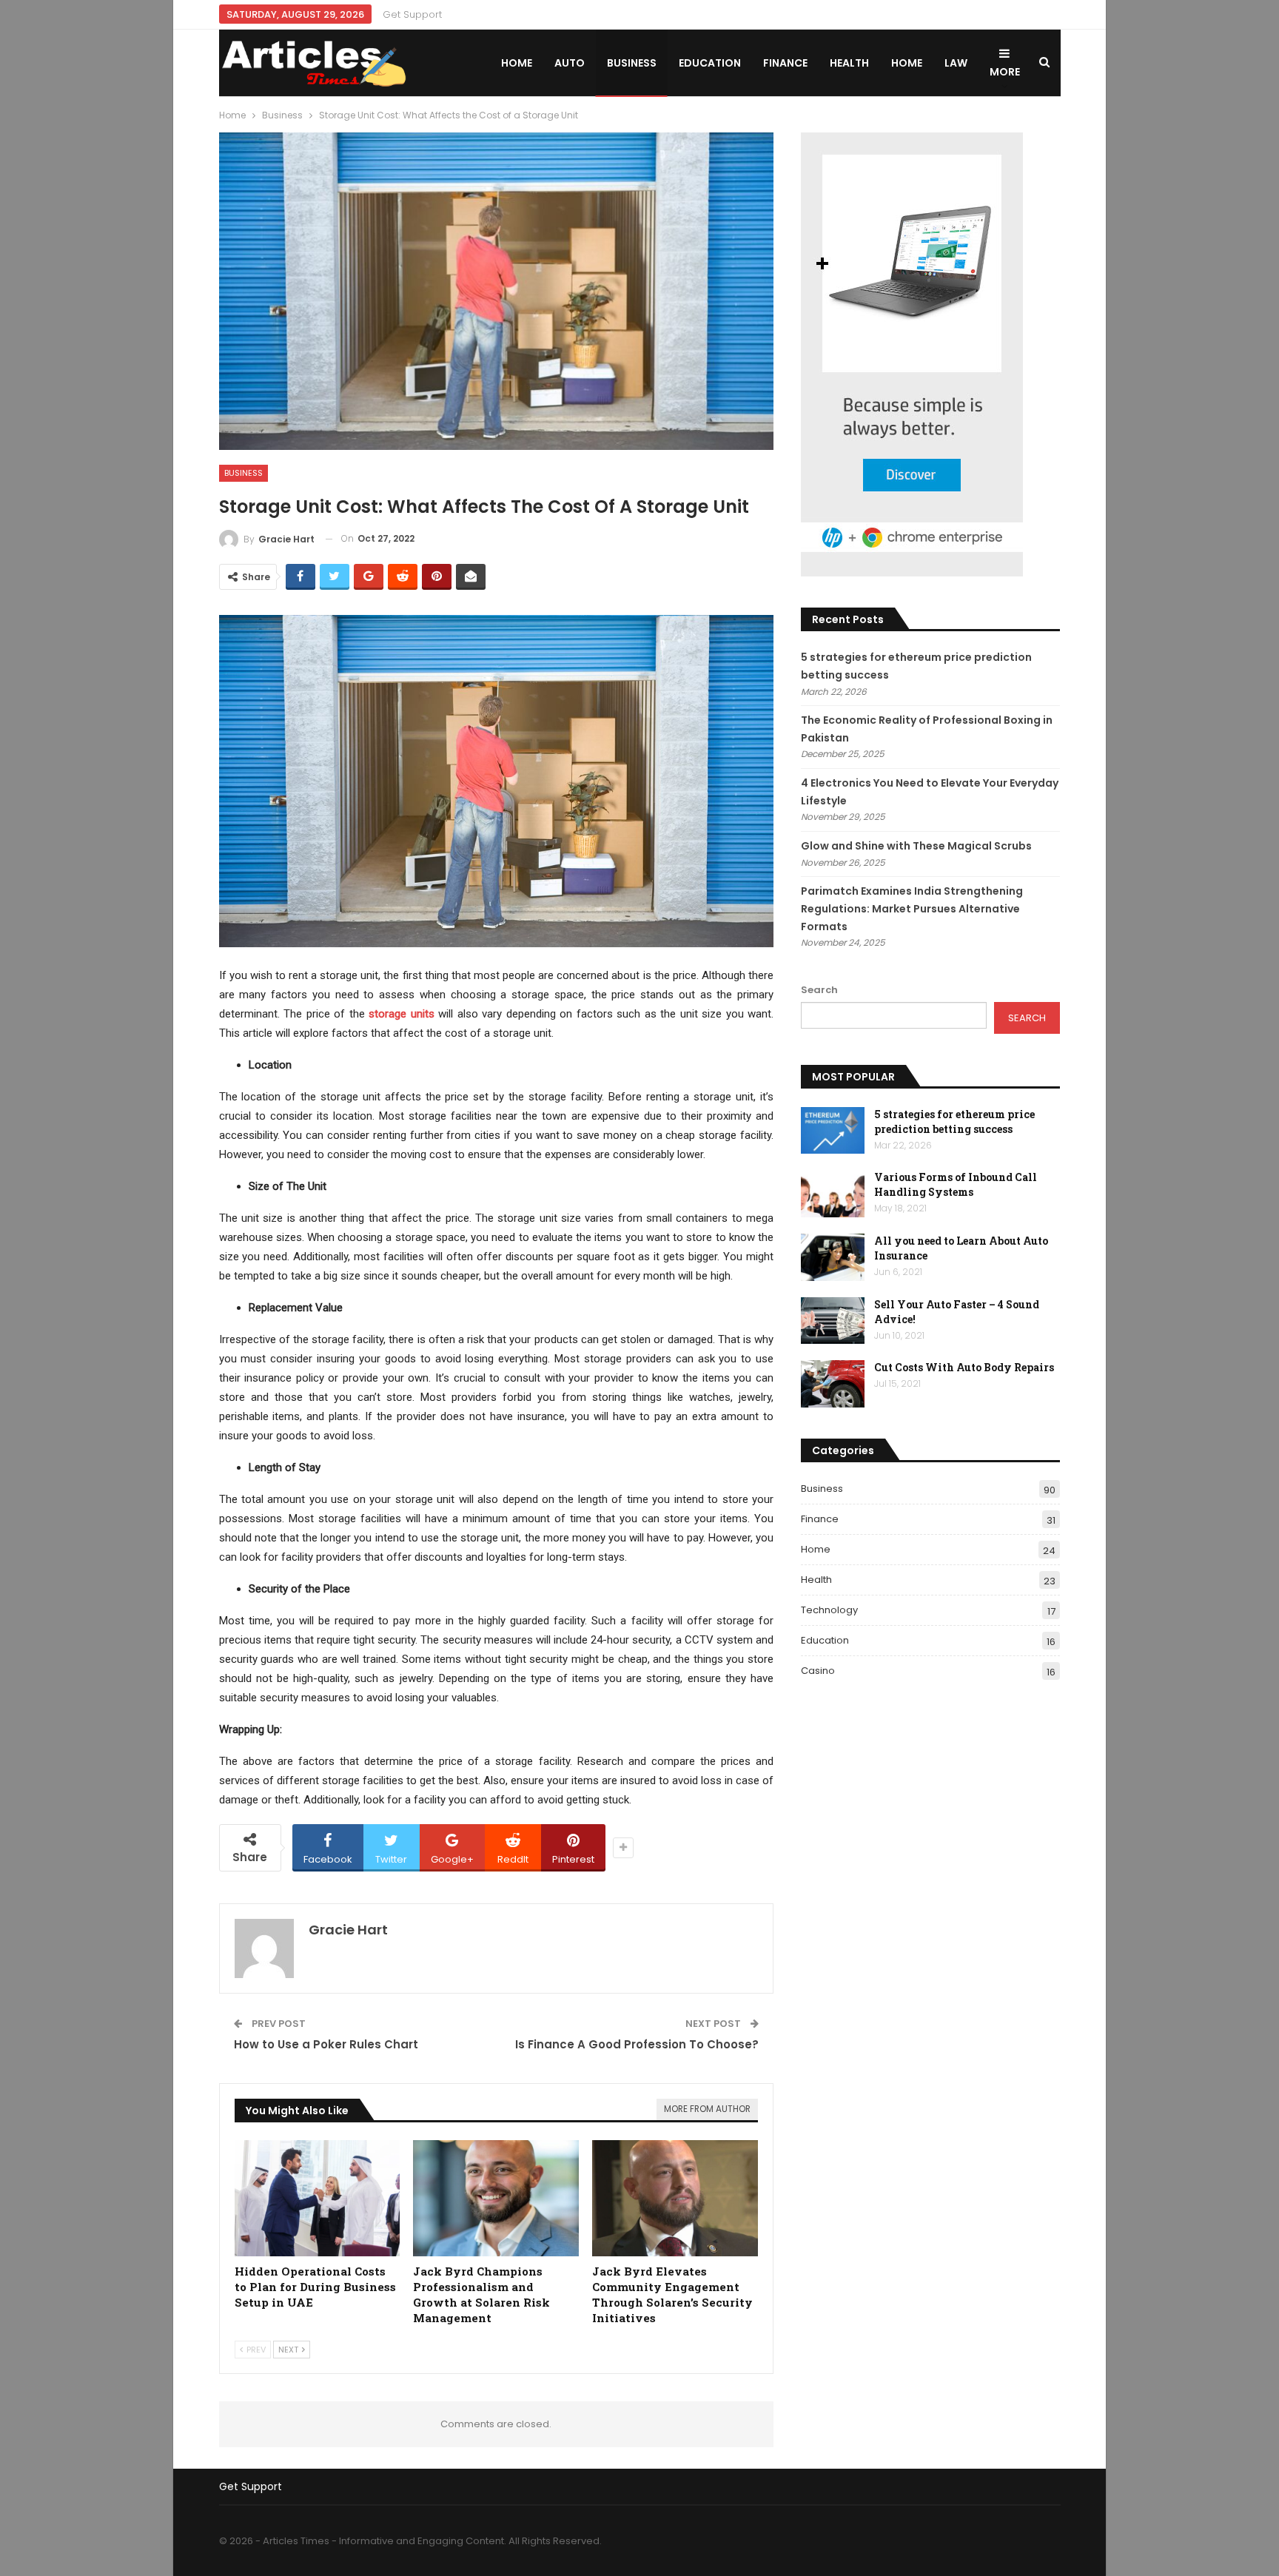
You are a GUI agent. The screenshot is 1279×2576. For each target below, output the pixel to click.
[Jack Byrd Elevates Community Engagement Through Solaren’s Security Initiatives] (675, 2198)
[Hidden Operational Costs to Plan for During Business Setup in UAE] (318, 2198)
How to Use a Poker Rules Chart (326, 2044)
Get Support (412, 14)
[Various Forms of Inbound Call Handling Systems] (833, 1194)
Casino (818, 1671)
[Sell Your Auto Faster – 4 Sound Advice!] (833, 1321)
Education (710, 63)
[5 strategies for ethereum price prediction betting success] (833, 1131)
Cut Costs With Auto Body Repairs (964, 1367)
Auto (570, 63)
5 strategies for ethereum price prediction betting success (954, 1121)
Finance (785, 63)
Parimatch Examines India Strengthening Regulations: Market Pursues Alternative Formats (912, 909)
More (1005, 72)
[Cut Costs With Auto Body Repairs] (833, 1384)
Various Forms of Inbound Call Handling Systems (956, 1184)
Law (956, 63)
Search (819, 990)
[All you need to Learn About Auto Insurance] (833, 1257)
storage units (402, 1014)
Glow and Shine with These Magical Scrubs (916, 846)
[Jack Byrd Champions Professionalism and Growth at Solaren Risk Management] (496, 2198)
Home (517, 63)
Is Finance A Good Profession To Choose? (637, 2044)
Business (632, 63)
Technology (829, 1610)
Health (849, 63)
